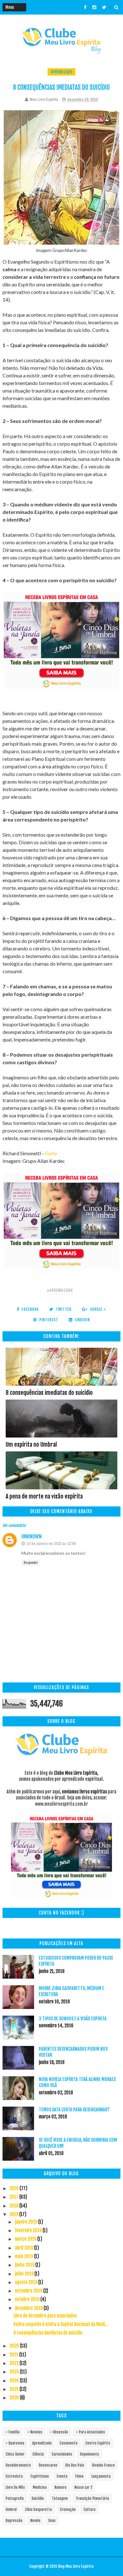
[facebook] (85, 7)
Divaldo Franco (103, 2465)
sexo (52, 2521)
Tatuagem (60, 2498)
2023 (15, 2372)
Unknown (32, 1536)
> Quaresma (15, 2443)
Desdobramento (18, 2465)
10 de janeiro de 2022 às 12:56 (51, 1544)
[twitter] (104, 7)
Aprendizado (62, 72)
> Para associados (91, 2432)
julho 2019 (25, 2274)
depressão (14, 2521)
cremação (68, 2509)
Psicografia (15, 2498)
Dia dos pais (75, 2465)
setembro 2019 (29, 2291)
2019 (14, 2214)
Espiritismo (40, 2476)
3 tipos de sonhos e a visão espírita (73, 2019)
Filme (79, 2476)
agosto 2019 (26, 2282)
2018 (14, 2206)
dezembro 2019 (29, 2308)
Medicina (40, 2487)
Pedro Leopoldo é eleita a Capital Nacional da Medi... (61, 2324)
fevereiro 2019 (29, 2230)
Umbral (11, 2509)
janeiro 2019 (26, 2222)
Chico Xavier (15, 2454)
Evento (62, 2476)
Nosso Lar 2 (83, 2487)
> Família (13, 2432)
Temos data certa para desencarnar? (74, 2110)
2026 (15, 2398)
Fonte (51, 1153)
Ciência (38, 2454)
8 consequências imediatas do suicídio (49, 1393)
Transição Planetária (92, 2498)
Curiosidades (62, 2454)
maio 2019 (24, 2256)
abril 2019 (24, 2248)
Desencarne (48, 2465)
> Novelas (35, 2432)
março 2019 (26, 2239)
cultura (90, 2509)
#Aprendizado (60, 1290)
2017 (14, 2197)
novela (35, 2521)
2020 (15, 2346)
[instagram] (94, 7)
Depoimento (90, 2454)
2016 (15, 2188)
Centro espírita (98, 2443)
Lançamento (101, 2476)
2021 (14, 2355)
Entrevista (14, 2476)
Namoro (61, 2487)
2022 (15, 2363)
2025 (15, 2389)
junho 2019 (25, 2265)
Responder (31, 1563)
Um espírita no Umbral (31, 1444)
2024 (15, 2381)
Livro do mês (15, 2487)
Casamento (69, 2443)
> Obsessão (59, 2432)
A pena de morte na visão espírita (44, 1496)
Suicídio (38, 2498)
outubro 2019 (28, 2299)
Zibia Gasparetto (38, 2509)
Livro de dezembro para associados (45, 2316)
